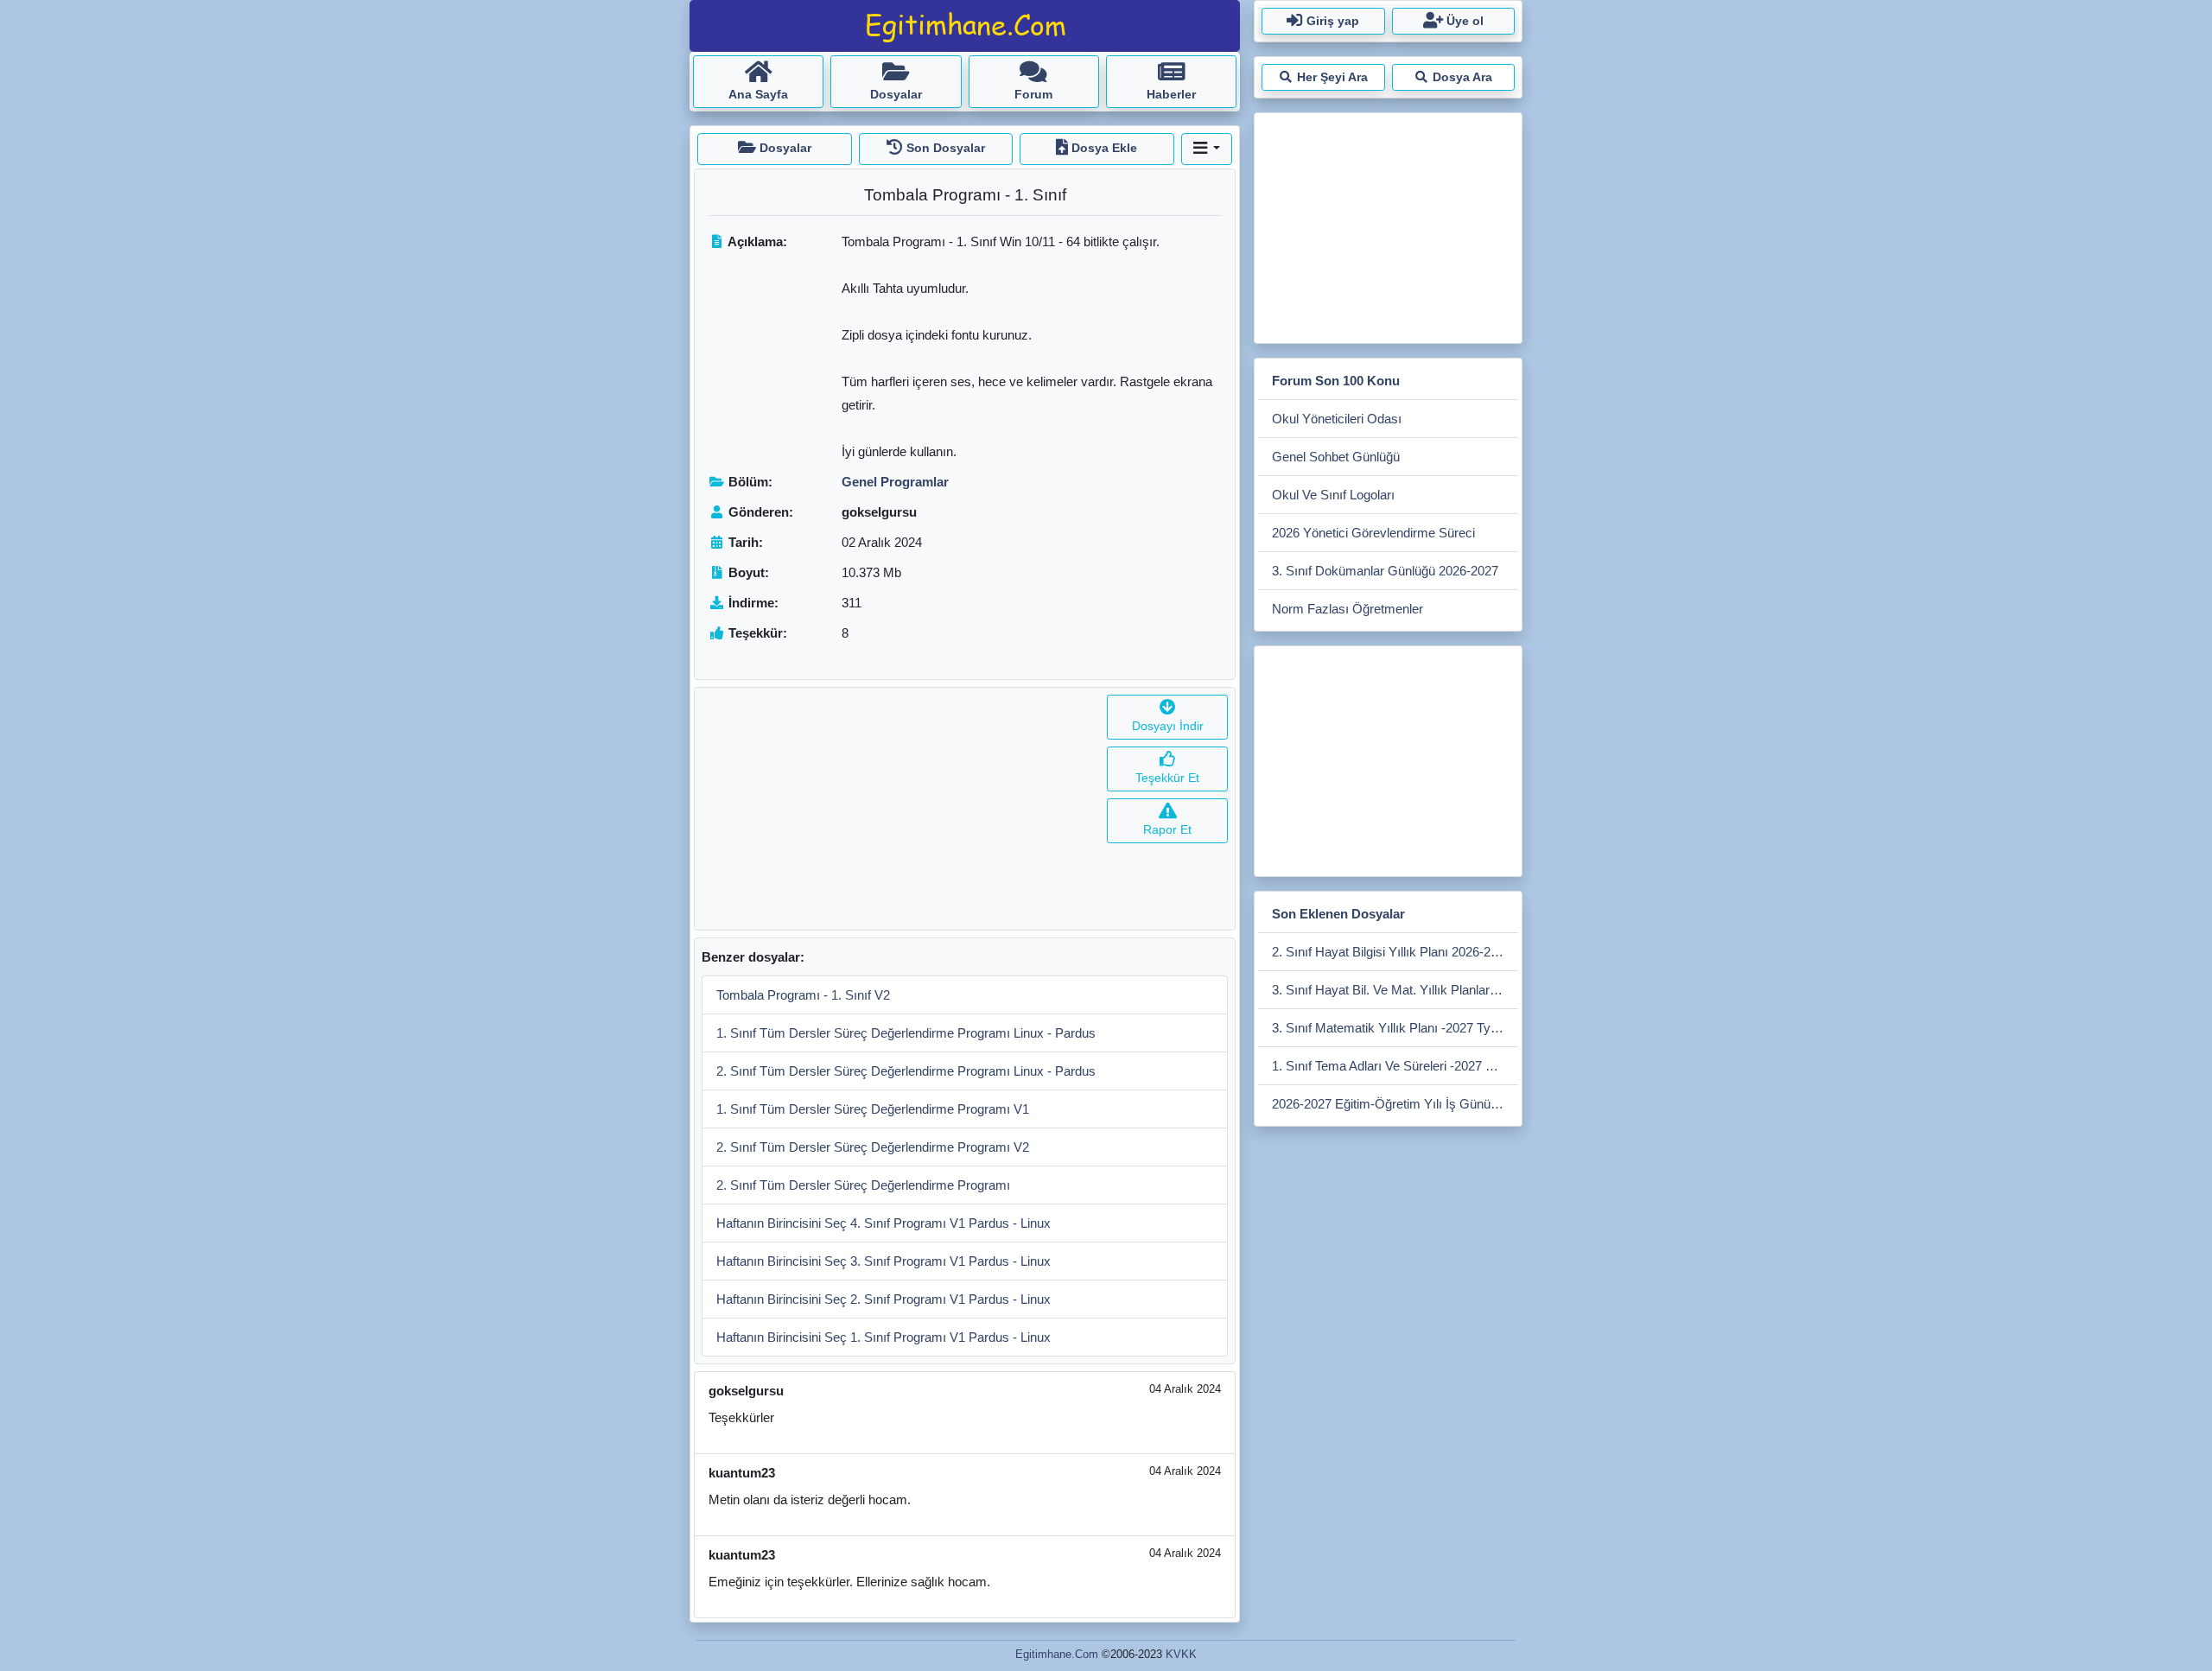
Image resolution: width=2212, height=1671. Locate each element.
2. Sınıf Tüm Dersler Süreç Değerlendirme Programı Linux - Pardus (906, 1071)
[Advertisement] (897, 809)
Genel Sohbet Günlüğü (1336, 457)
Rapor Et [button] (1167, 829)
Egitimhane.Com (1057, 1654)
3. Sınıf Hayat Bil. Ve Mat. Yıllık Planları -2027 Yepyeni (1395, 990)
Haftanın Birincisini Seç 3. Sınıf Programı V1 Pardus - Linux (884, 1261)
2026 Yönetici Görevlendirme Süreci (1373, 533)
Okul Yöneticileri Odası (1337, 419)
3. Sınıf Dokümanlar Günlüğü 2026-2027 (1385, 571)
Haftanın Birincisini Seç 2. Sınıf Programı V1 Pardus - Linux (884, 1299)
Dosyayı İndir (1168, 726)
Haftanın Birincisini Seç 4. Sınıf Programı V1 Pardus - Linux (884, 1223)
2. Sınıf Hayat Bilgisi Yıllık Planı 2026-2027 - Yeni (1395, 952)
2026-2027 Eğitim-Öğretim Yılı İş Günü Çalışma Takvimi (1395, 1104)
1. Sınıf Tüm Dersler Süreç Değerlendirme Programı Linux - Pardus (906, 1033)
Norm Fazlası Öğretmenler (1348, 609)
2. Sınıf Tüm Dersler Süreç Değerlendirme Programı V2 (873, 1147)
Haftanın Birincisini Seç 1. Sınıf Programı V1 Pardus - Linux (884, 1337)
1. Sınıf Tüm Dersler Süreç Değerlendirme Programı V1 (873, 1109)
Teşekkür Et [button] (1167, 778)
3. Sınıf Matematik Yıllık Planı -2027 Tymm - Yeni (1395, 1028)
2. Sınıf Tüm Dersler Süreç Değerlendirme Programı (863, 1185)
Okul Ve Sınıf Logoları (1333, 495)
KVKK (1181, 1654)
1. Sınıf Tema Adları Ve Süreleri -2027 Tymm (1395, 1066)
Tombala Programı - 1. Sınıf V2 (803, 995)
